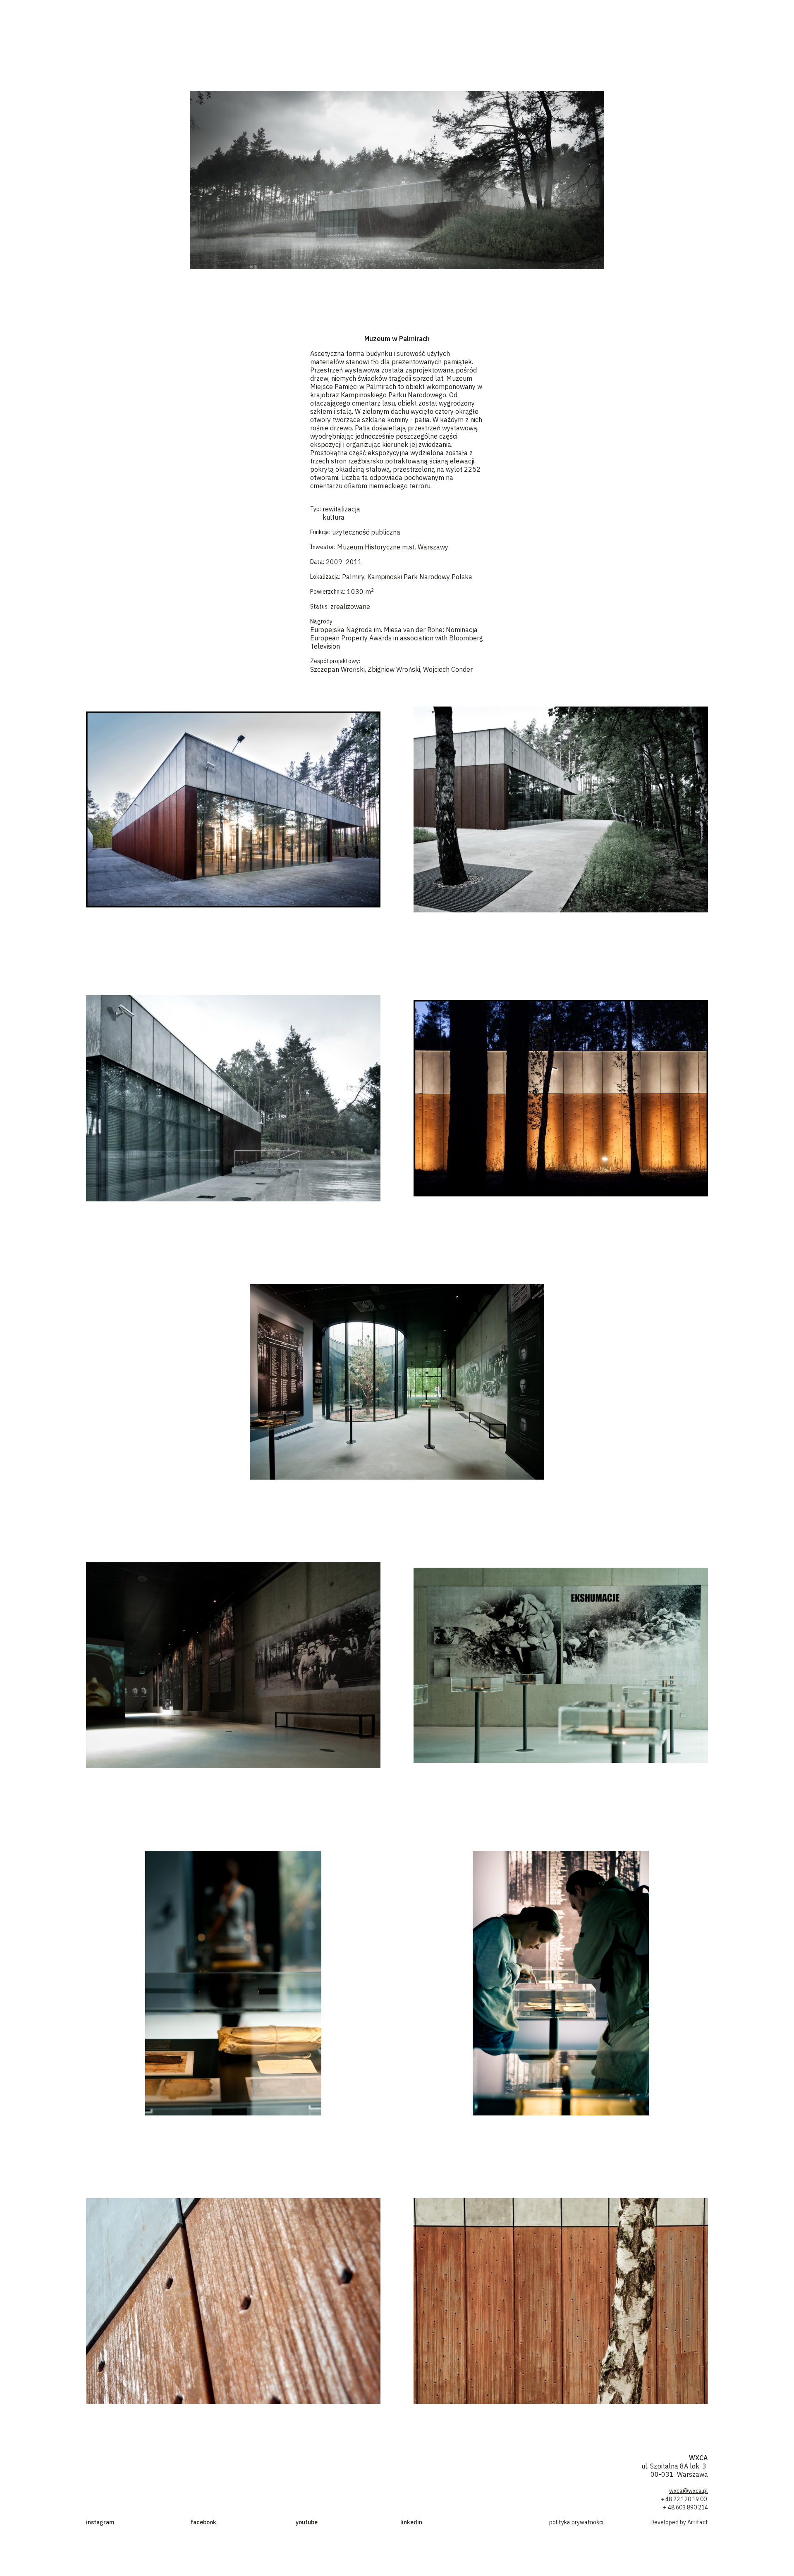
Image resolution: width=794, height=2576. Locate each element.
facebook (203, 2522)
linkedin (411, 2522)
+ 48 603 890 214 (685, 2507)
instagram (100, 2522)
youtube (307, 2522)
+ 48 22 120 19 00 (684, 2499)
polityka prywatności (576, 2522)
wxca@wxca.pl (689, 2491)
